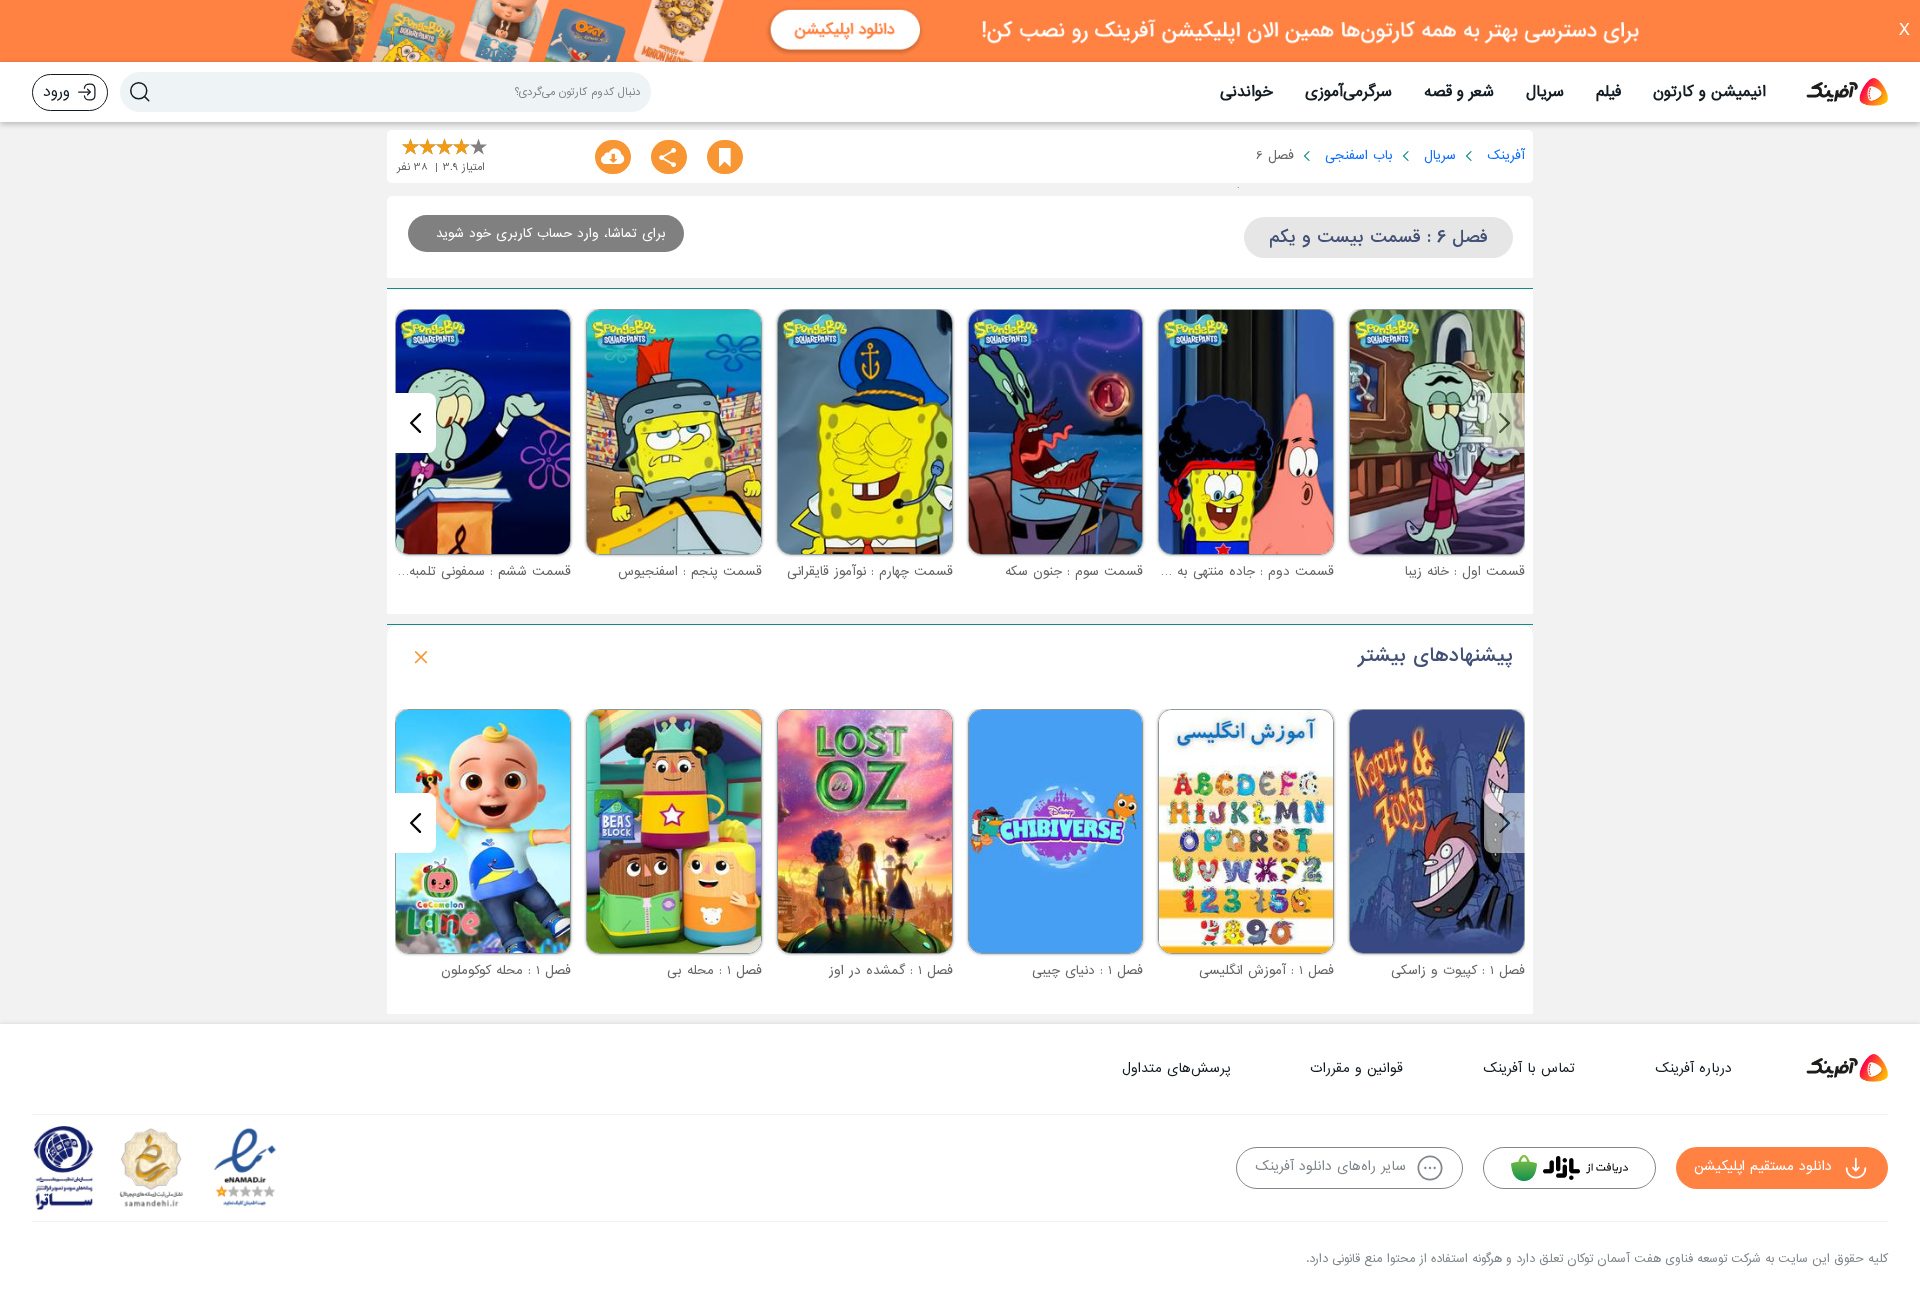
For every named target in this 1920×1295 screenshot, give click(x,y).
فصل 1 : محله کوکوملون (506, 970)
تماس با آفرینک (1529, 1068)
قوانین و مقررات (1356, 1068)
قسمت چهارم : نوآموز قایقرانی (870, 571)
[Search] (140, 92)
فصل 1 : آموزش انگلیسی (1266, 970)
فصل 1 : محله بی (714, 970)
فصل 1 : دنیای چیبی (1087, 970)
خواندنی (1246, 92)
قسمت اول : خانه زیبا (1465, 571)
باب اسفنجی (1359, 155)
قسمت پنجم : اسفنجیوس (690, 571)
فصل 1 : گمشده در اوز (891, 970)
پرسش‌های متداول (1176, 1068)
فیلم (1608, 92)
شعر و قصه (1459, 92)
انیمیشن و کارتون (1709, 92)
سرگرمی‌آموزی (1348, 92)
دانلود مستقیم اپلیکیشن (1763, 1166)
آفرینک (1506, 155)
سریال (1545, 92)
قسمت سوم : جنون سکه (1074, 571)
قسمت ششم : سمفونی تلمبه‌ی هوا (473, 571)
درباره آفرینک (1693, 1068)
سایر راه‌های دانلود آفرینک (1330, 1166)
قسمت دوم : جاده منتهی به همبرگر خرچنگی (1210, 571)
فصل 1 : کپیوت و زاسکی (1458, 970)
